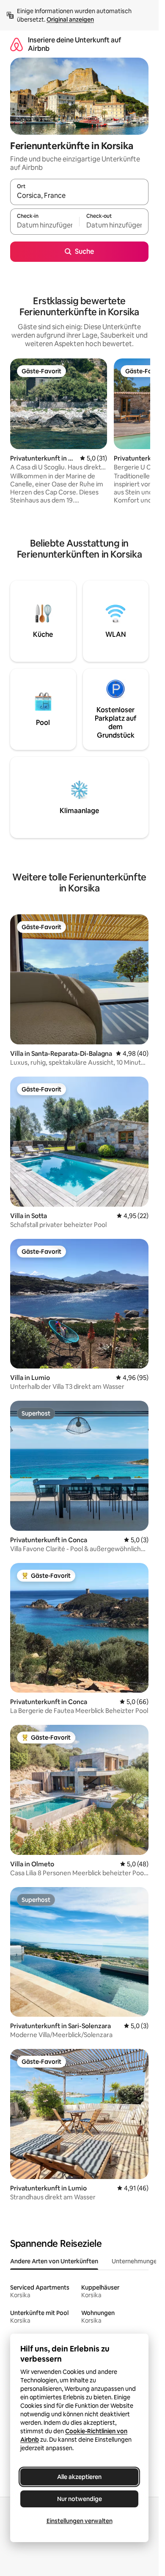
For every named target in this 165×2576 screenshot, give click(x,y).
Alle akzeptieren (79, 2477)
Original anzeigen (70, 19)
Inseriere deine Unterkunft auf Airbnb (74, 44)
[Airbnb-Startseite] (16, 44)
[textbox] (45, 225)
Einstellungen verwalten (80, 2521)
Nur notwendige (80, 2499)
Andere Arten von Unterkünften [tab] (54, 2261)
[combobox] (79, 196)
